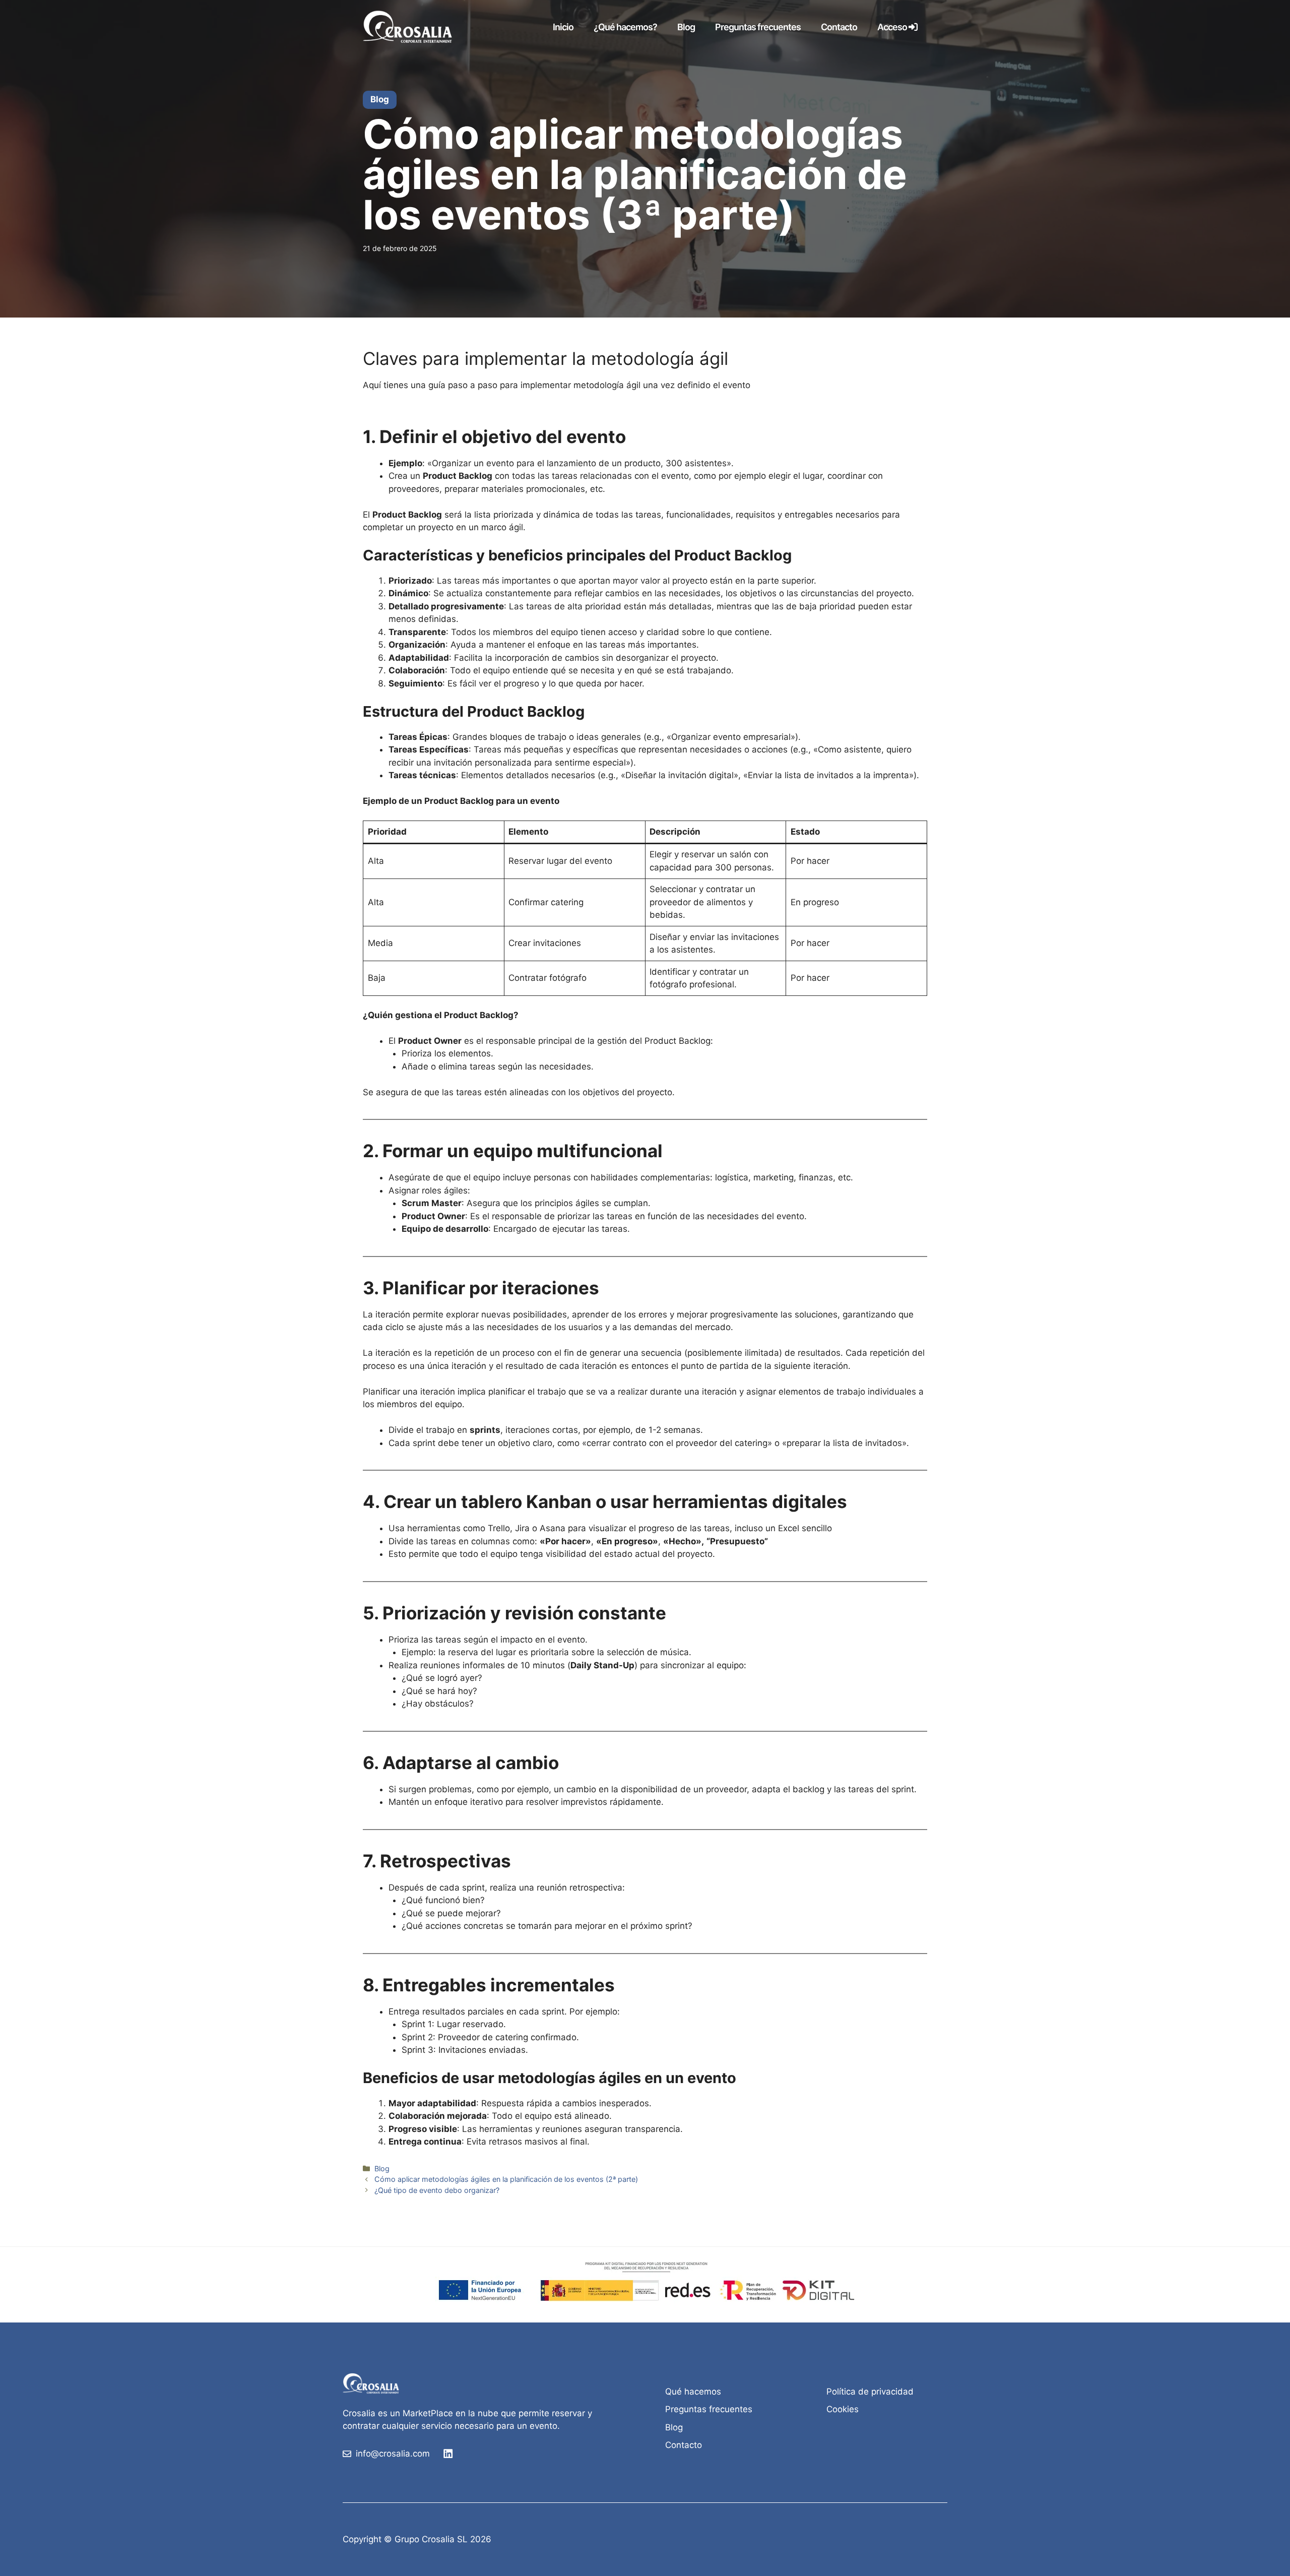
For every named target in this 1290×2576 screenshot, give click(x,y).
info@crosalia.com (393, 2454)
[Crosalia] (411, 27)
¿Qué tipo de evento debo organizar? (437, 2190)
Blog (686, 27)
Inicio (563, 27)
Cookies (843, 2409)
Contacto (839, 27)
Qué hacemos (693, 2392)
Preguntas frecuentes (758, 27)
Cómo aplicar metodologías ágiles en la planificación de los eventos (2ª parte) (506, 2179)
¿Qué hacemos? (625, 27)
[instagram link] (448, 2454)
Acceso (893, 27)
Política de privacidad (870, 2392)
